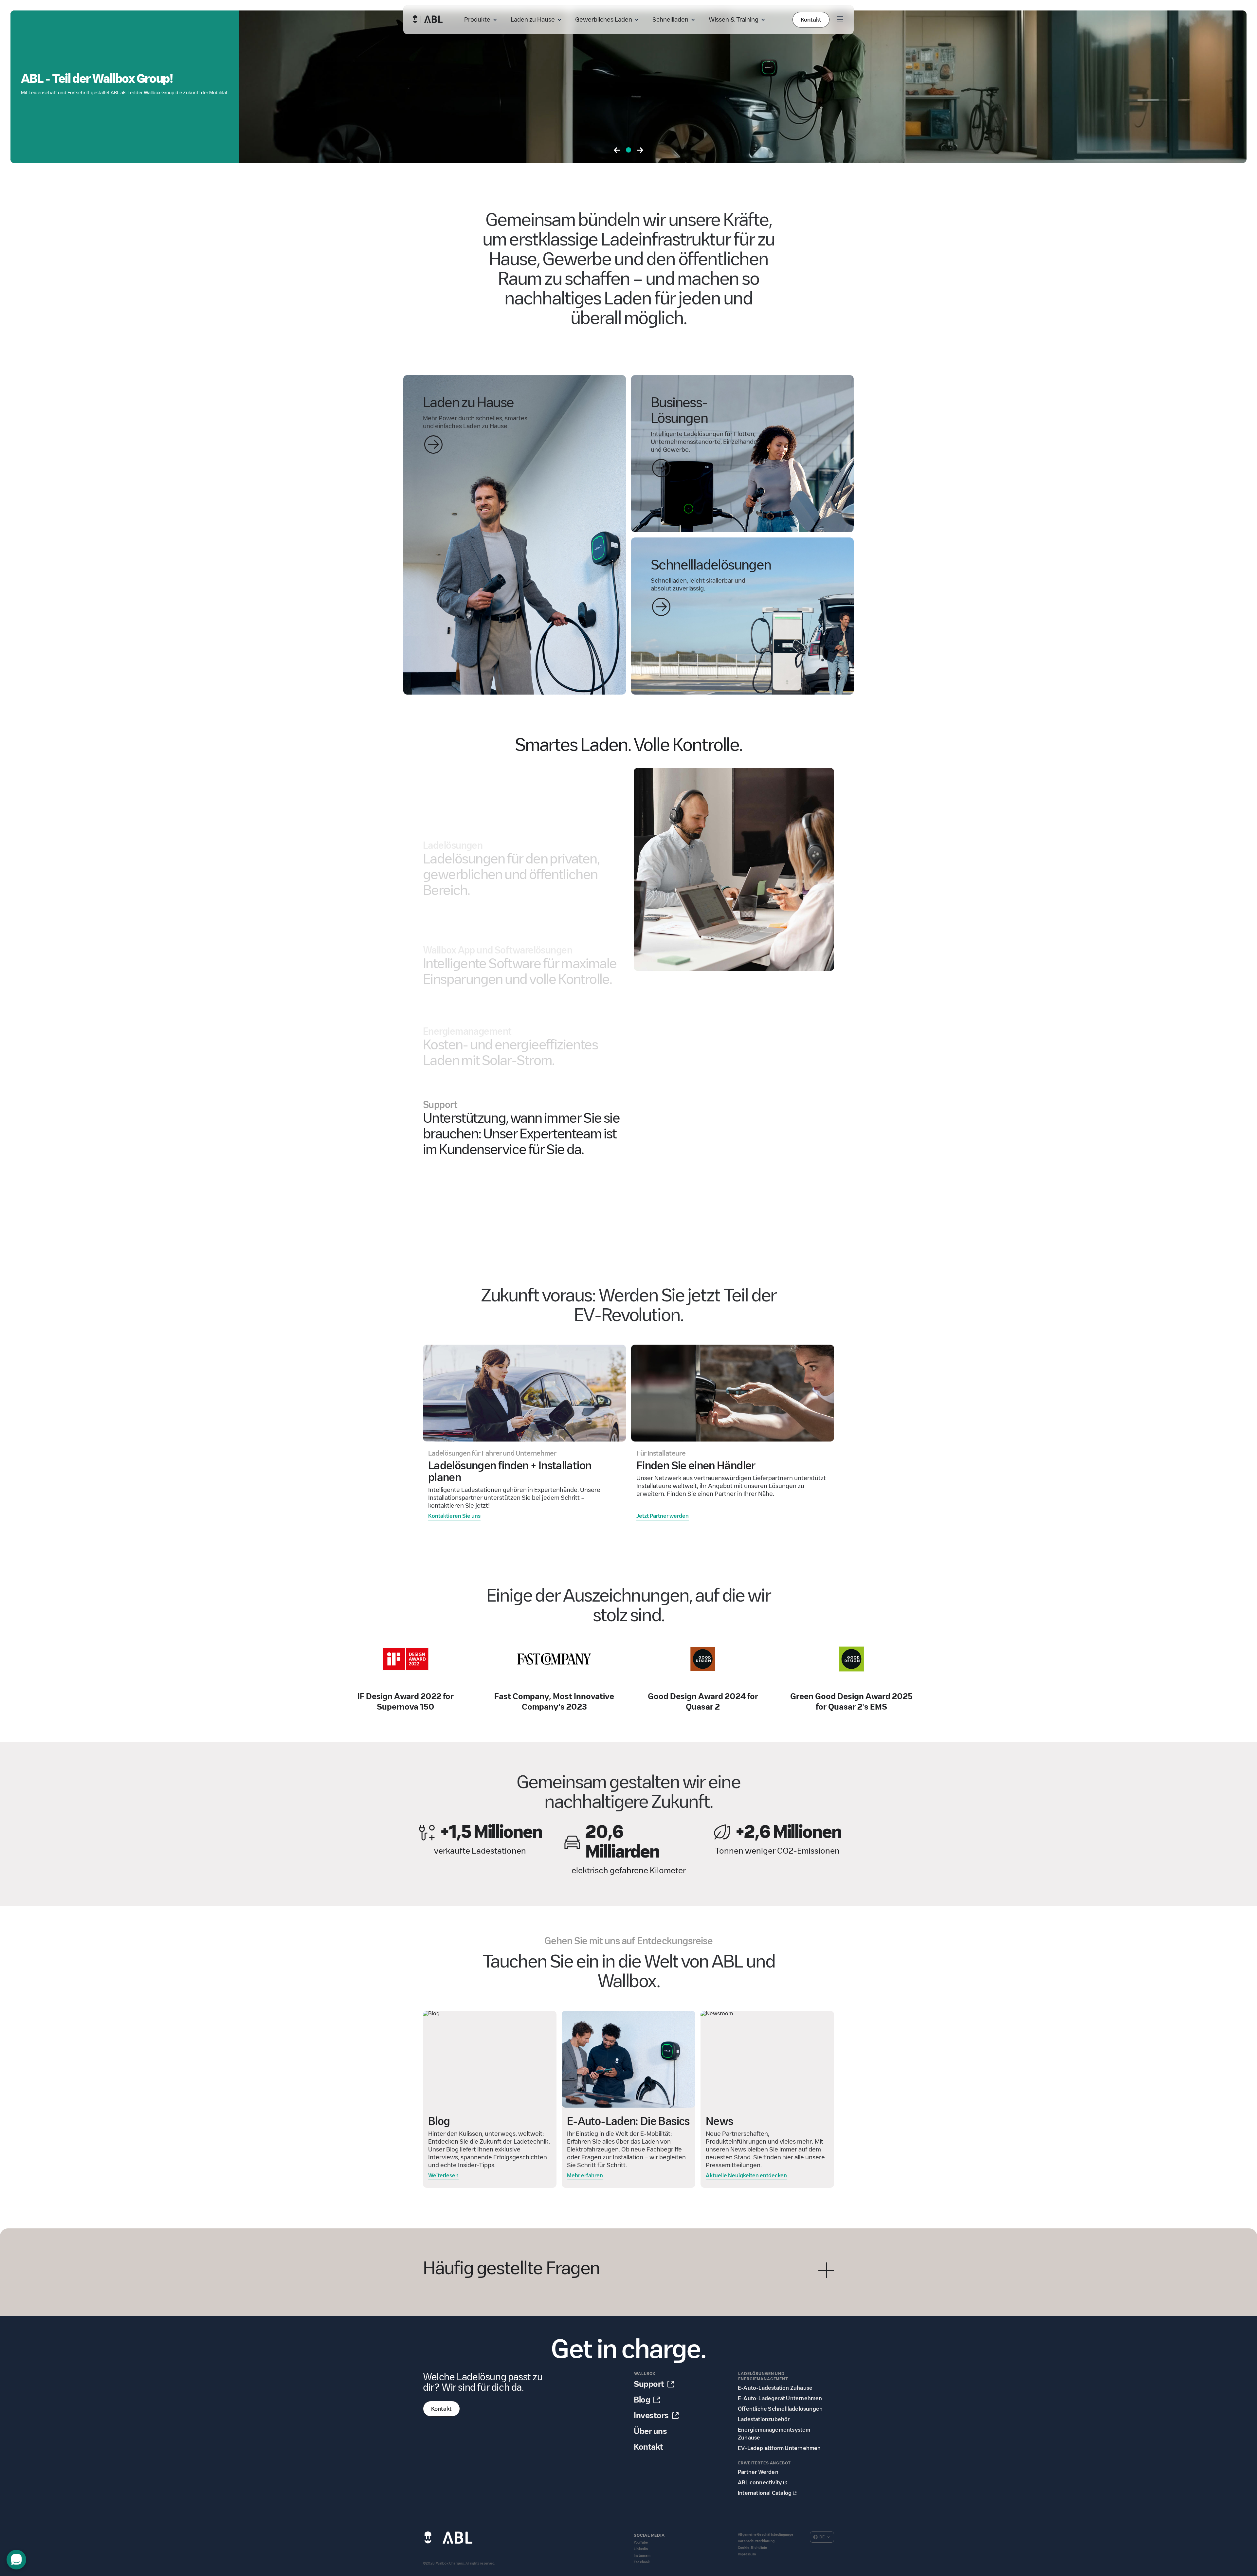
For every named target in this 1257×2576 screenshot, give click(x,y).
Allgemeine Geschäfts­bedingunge (765, 2535)
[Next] (640, 151)
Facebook (642, 2562)
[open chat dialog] (16, 2560)
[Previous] (617, 151)
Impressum (747, 2554)
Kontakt (811, 20)
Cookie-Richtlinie (752, 2548)
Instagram (642, 2556)
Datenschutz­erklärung (756, 2541)
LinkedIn (641, 2549)
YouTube (641, 2542)
